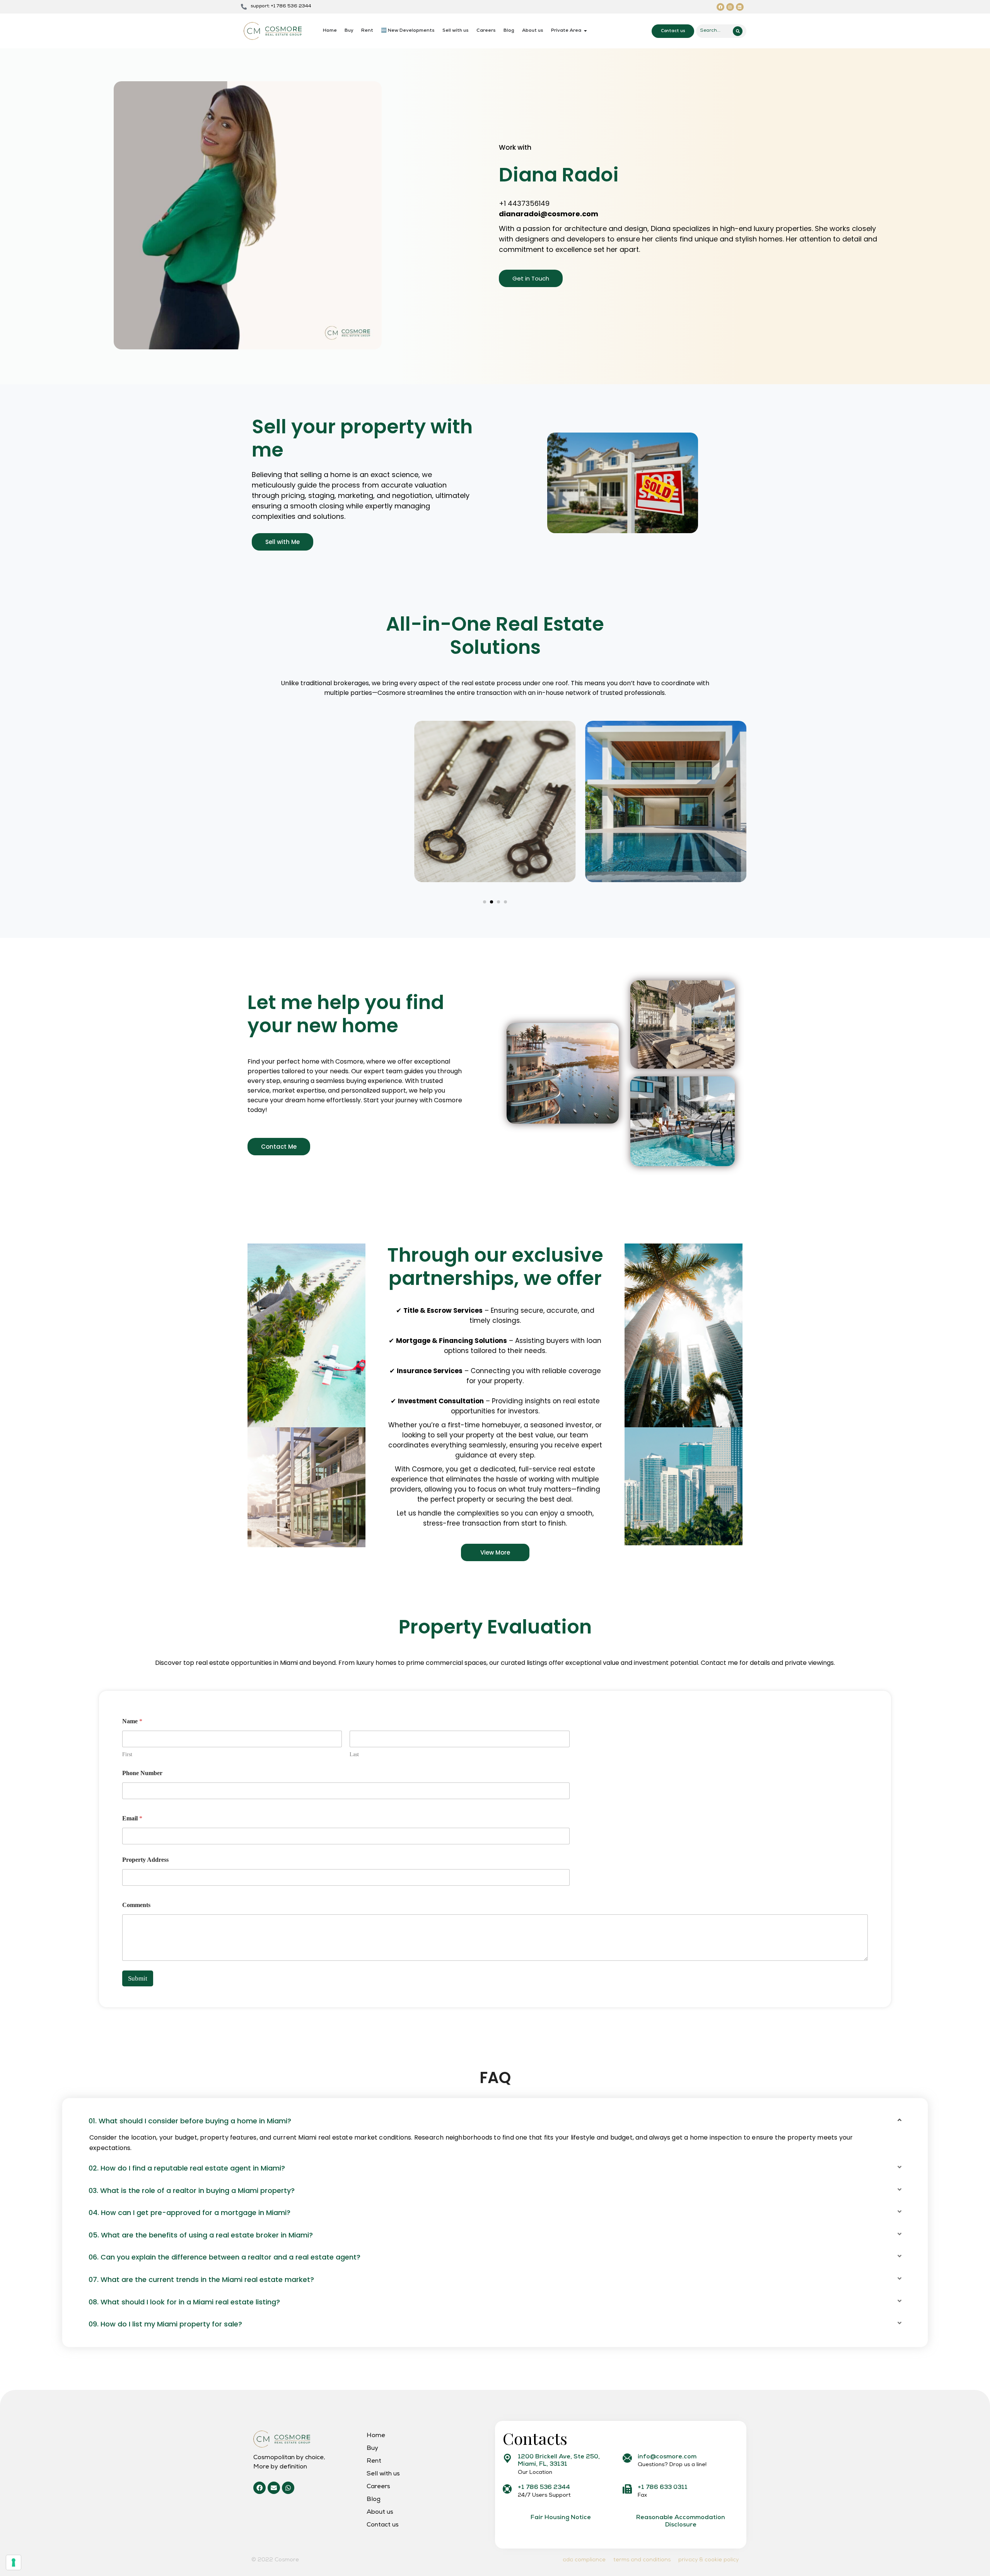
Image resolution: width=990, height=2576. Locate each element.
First (127, 1754)
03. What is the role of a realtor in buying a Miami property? (192, 2190)
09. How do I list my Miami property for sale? (165, 2324)
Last (354, 1754)
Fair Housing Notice (561, 2518)
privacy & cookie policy (708, 2560)
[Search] (738, 31)
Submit (138, 1978)
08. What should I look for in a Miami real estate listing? (184, 2302)
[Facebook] (720, 7)
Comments (136, 1905)
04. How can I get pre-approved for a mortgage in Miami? (189, 2213)
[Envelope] (274, 2488)
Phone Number (142, 1773)
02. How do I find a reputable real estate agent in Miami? (187, 2168)
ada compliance (584, 2560)
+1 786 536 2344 (544, 2488)
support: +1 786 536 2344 (281, 7)
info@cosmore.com (667, 2457)
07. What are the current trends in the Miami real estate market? (201, 2279)
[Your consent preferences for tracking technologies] (14, 2562)
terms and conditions (642, 2560)
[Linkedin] (740, 7)
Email (132, 1818)
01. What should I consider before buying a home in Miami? (190, 2121)
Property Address (145, 1860)
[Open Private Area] (585, 31)
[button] (485, 902)
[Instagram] (730, 7)
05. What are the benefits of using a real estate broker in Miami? (201, 2235)
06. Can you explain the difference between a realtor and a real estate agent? (224, 2257)
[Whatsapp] (288, 2488)
